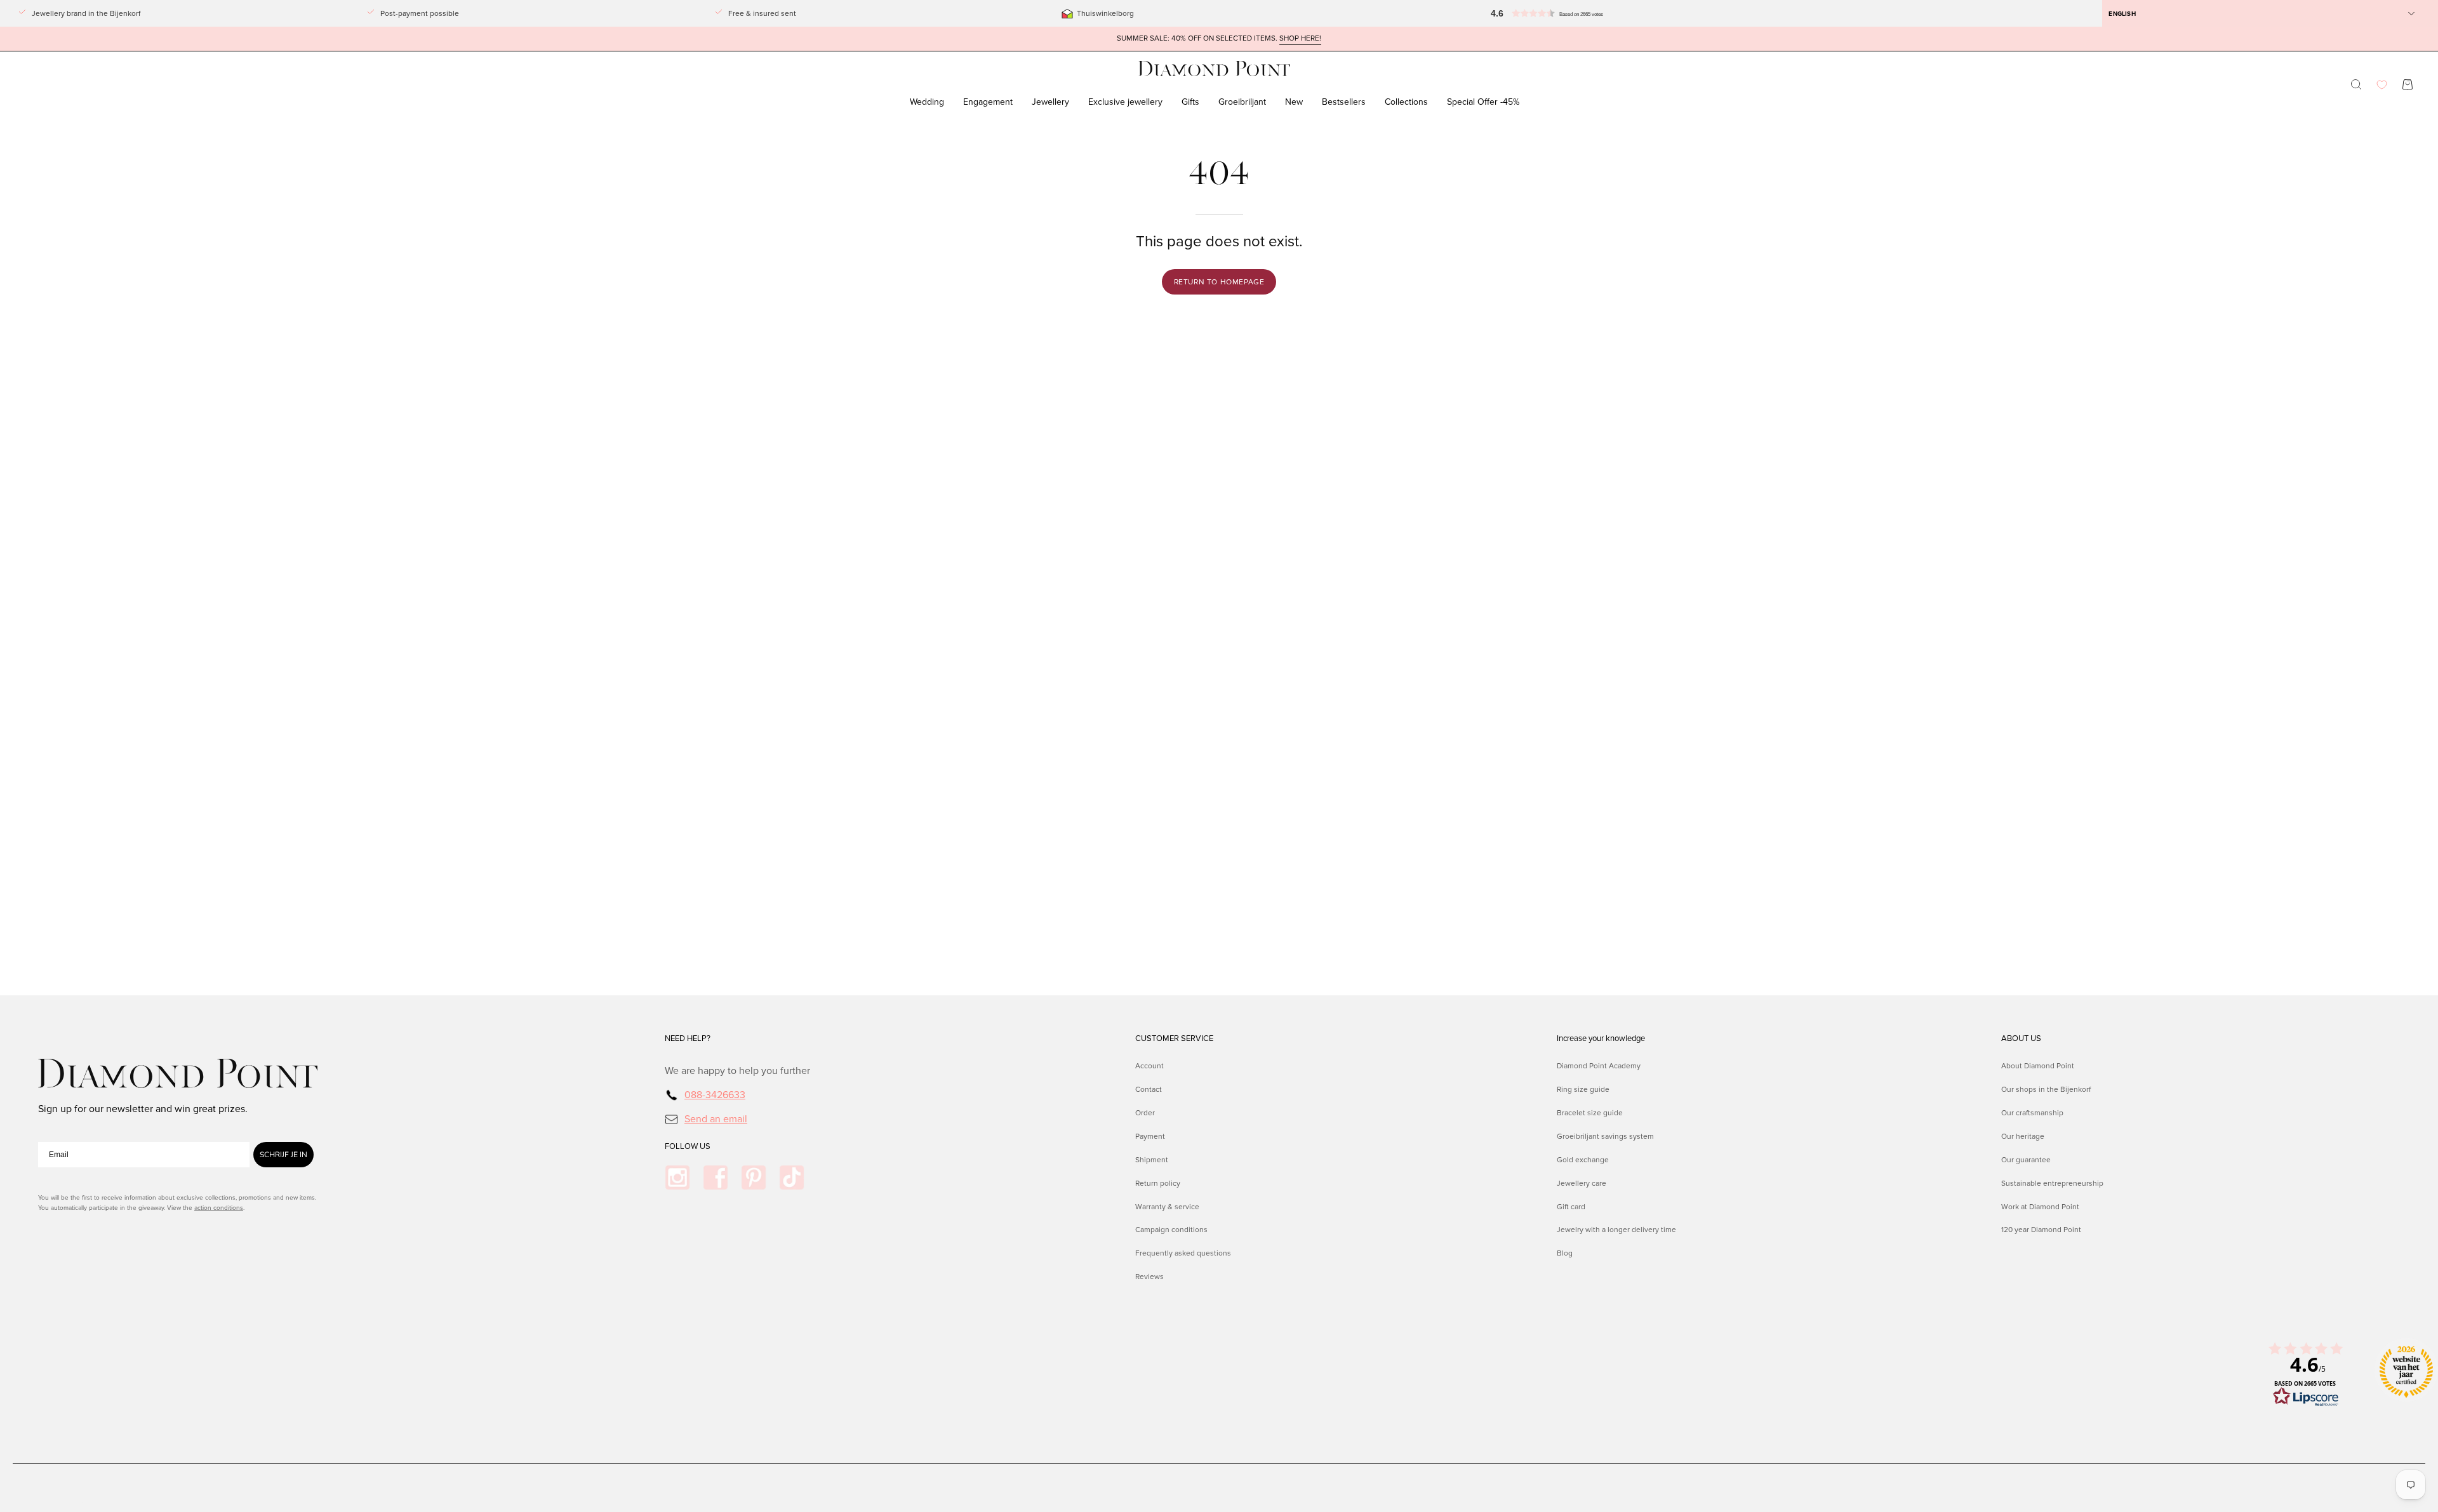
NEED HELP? (688, 1038)
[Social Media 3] (754, 1177)
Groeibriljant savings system (1605, 1136)
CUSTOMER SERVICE (1174, 1038)
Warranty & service (1167, 1206)
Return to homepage (1219, 282)
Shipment (1152, 1159)
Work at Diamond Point (2040, 1206)
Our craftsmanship (2032, 1112)
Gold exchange (1583, 1159)
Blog (1565, 1253)
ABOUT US (2021, 1038)
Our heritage (2023, 1136)
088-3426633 (715, 1095)
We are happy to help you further (737, 1071)
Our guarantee (2026, 1159)
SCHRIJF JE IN (283, 1155)
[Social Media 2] (716, 1177)
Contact (1149, 1089)
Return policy (1158, 1183)
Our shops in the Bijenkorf (2046, 1089)
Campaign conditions (1171, 1230)
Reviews (1149, 1277)
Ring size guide (1583, 1089)
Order (1145, 1112)
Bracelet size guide (1590, 1112)
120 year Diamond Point (2041, 1230)
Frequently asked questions (1183, 1253)
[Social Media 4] (792, 1177)
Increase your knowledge (1601, 1038)
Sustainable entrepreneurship (2052, 1183)
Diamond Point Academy (1599, 1066)
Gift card (1571, 1206)
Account (1149, 1066)
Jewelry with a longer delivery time (1616, 1230)
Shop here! (1300, 38)
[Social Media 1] (677, 1177)
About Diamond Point (2038, 1066)
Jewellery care (1582, 1183)
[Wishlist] (2382, 85)
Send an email (716, 1118)
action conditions (219, 1208)
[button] (1574, 13)
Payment (1150, 1136)
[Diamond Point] (1215, 69)
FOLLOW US (688, 1146)
